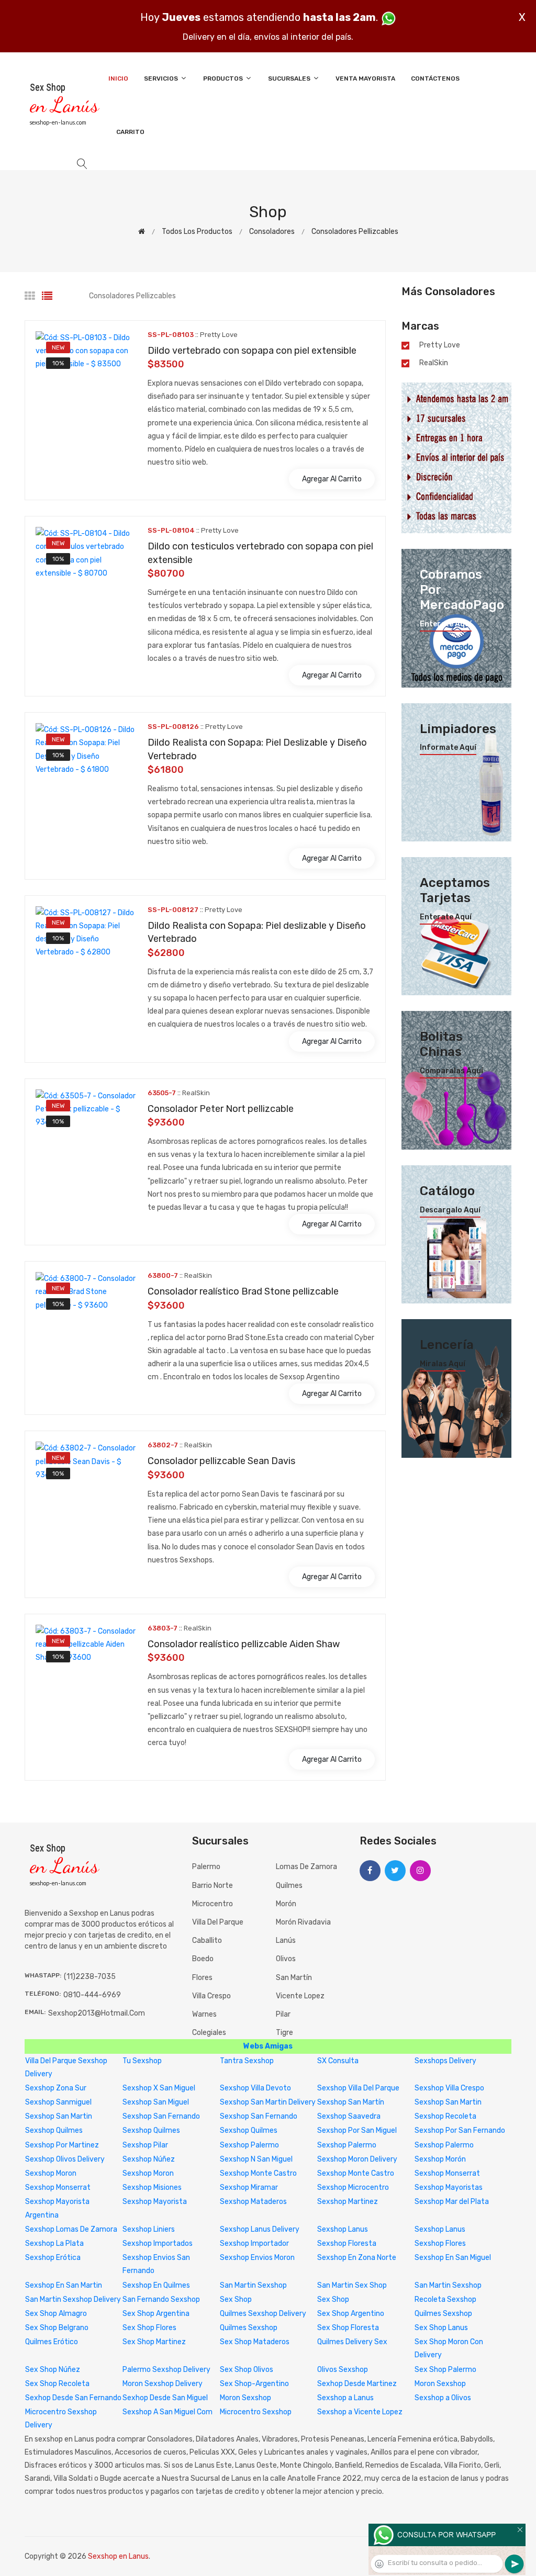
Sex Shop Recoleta (57, 2384)
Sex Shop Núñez (53, 2370)
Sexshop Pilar (145, 2145)
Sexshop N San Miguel (256, 2159)
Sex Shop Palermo (445, 2370)
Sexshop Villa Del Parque (358, 2088)
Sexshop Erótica (53, 2258)
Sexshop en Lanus (118, 2556)
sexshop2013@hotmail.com (97, 2013)
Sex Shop (236, 2299)
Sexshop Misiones (152, 2187)
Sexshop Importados (158, 2243)
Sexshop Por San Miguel (357, 2130)
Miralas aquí (443, 1364)
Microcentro (213, 1904)
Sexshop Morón (440, 2159)
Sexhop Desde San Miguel (165, 2398)
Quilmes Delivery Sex (352, 2342)
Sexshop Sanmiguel (58, 2102)
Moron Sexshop (440, 2384)
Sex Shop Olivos (247, 2370)
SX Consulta (338, 2061)
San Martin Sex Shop (352, 2285)
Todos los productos (197, 232)
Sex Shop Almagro (56, 2314)
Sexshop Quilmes (54, 2130)
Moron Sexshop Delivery (163, 2384)
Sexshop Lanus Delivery (260, 2229)
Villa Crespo (211, 1996)
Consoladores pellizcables (355, 232)
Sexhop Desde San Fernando (73, 2398)
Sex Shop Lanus (441, 2328)
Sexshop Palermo (249, 2145)
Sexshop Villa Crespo (449, 2088)
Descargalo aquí (450, 1210)
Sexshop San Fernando (161, 2116)
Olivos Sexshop (343, 2370)
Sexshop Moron (51, 2173)
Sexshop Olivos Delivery (65, 2159)
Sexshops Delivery (445, 2061)
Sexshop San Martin (448, 2102)
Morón (286, 1904)
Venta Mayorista (365, 78)
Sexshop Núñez (149, 2159)
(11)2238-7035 (90, 1977)
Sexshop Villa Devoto (255, 2088)
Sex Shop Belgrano (57, 2328)
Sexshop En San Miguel (453, 2258)
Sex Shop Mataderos (255, 2342)
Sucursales (290, 78)
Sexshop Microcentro (353, 2187)
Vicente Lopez (300, 1996)
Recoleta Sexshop (445, 2299)
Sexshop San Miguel (156, 2102)
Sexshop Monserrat (447, 2173)
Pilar (283, 2014)
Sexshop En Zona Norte (357, 2258)
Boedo (203, 1959)
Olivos (286, 1959)
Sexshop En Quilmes (156, 2285)
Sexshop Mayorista (155, 2202)
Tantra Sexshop (247, 2061)
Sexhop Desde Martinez (357, 2384)
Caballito (207, 1941)
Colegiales (209, 2033)
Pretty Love (440, 345)
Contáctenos (435, 78)
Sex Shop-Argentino (254, 2384)
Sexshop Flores (440, 2243)
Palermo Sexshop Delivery (166, 2370)
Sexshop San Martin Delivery (268, 2102)
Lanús (286, 1941)
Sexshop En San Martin (64, 2285)
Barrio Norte (213, 1886)
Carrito (130, 132)
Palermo (206, 1867)
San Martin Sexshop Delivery (73, 2299)
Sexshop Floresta (347, 2243)
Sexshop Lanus (343, 2229)
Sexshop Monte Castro (258, 2173)
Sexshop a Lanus (345, 2398)
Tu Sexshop (142, 2061)
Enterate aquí (446, 624)
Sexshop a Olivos (443, 2398)
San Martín (294, 1978)
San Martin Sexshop (253, 2285)
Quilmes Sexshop (443, 2314)
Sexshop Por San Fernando (460, 2130)
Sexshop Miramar (249, 2187)
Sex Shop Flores (149, 2328)
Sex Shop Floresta (348, 2328)
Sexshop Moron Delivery (357, 2159)
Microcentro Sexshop (256, 2412)
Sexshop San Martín (351, 2102)
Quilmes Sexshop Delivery (263, 2314)
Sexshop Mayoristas (449, 2187)
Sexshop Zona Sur (56, 2088)
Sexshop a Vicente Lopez (360, 2412)
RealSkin (434, 363)
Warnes (204, 2014)
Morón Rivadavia (303, 1922)
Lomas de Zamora (306, 1867)
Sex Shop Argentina (156, 2314)
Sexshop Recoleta (445, 2116)
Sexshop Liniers (149, 2229)
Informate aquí (448, 748)
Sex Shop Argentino (351, 2314)
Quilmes (289, 1886)
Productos (224, 78)
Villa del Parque (218, 1922)
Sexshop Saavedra (349, 2116)
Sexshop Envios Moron (257, 2258)
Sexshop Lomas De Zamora (71, 2229)
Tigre (284, 2033)
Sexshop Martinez (348, 2202)
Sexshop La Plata (54, 2243)
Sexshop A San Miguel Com (167, 2412)
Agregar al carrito (332, 479)
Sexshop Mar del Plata (452, 2202)
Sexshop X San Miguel (159, 2088)
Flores (202, 1978)
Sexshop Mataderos (253, 2202)
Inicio (118, 78)
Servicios (162, 78)
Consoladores (272, 232)
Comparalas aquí (451, 1071)
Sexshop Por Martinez (62, 2145)
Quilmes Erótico (52, 2342)
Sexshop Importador (254, 2243)
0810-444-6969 (92, 1995)
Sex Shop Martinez (154, 2342)
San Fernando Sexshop (161, 2299)
